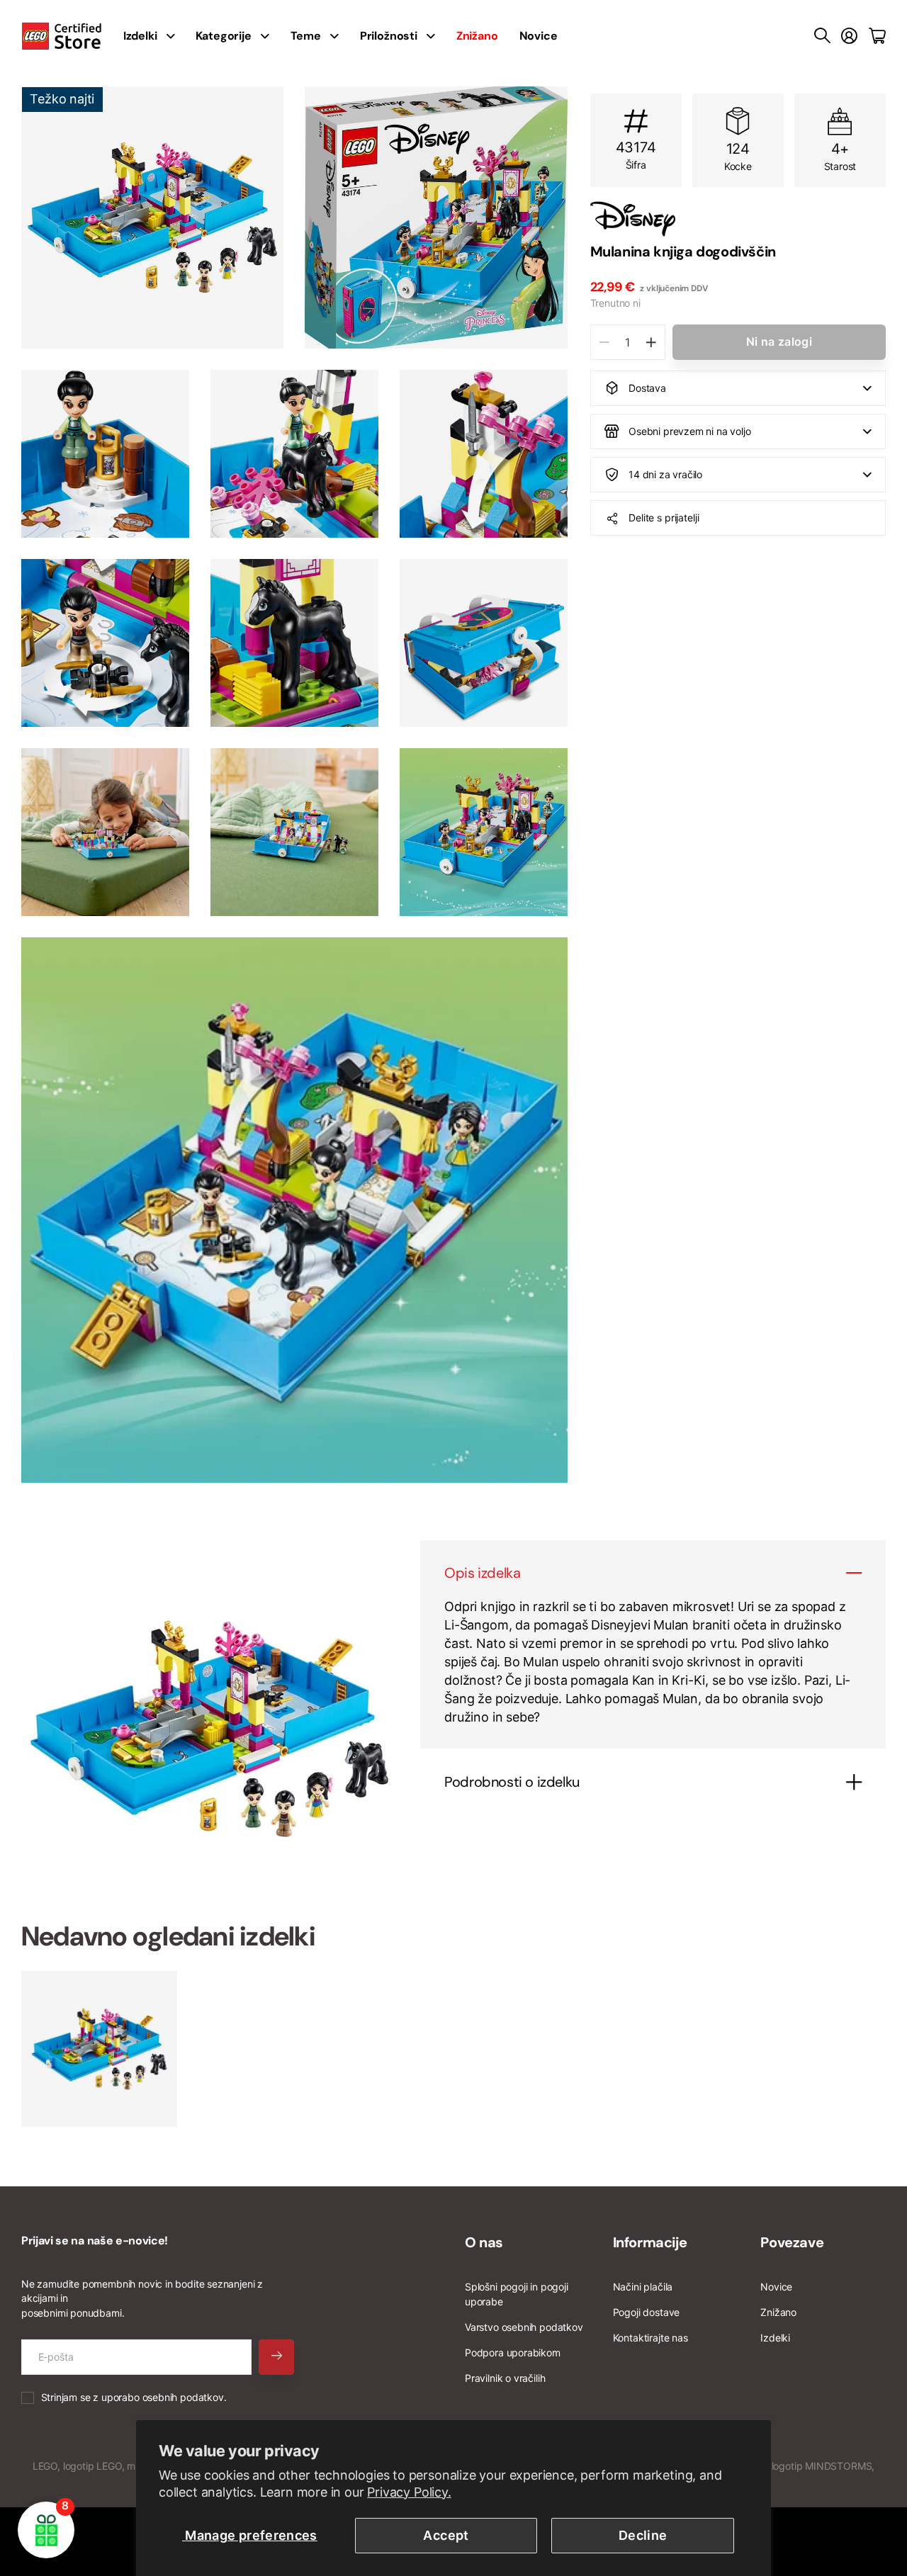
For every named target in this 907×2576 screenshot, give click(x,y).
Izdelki (775, 2338)
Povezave (792, 2242)
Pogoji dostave (646, 2312)
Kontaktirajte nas (650, 2338)
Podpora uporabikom (513, 2352)
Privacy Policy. (409, 2492)
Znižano (778, 2312)
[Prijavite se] (849, 36)
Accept (446, 2535)
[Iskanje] (822, 36)
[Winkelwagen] (877, 36)
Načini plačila (643, 2287)
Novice (539, 36)
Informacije (650, 2242)
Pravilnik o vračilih (505, 2378)
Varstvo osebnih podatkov (524, 2327)
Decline (643, 2535)
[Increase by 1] (651, 342)
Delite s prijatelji (664, 518)
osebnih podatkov (183, 2397)
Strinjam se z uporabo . (134, 2397)
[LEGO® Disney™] (738, 219)
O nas (484, 2242)
